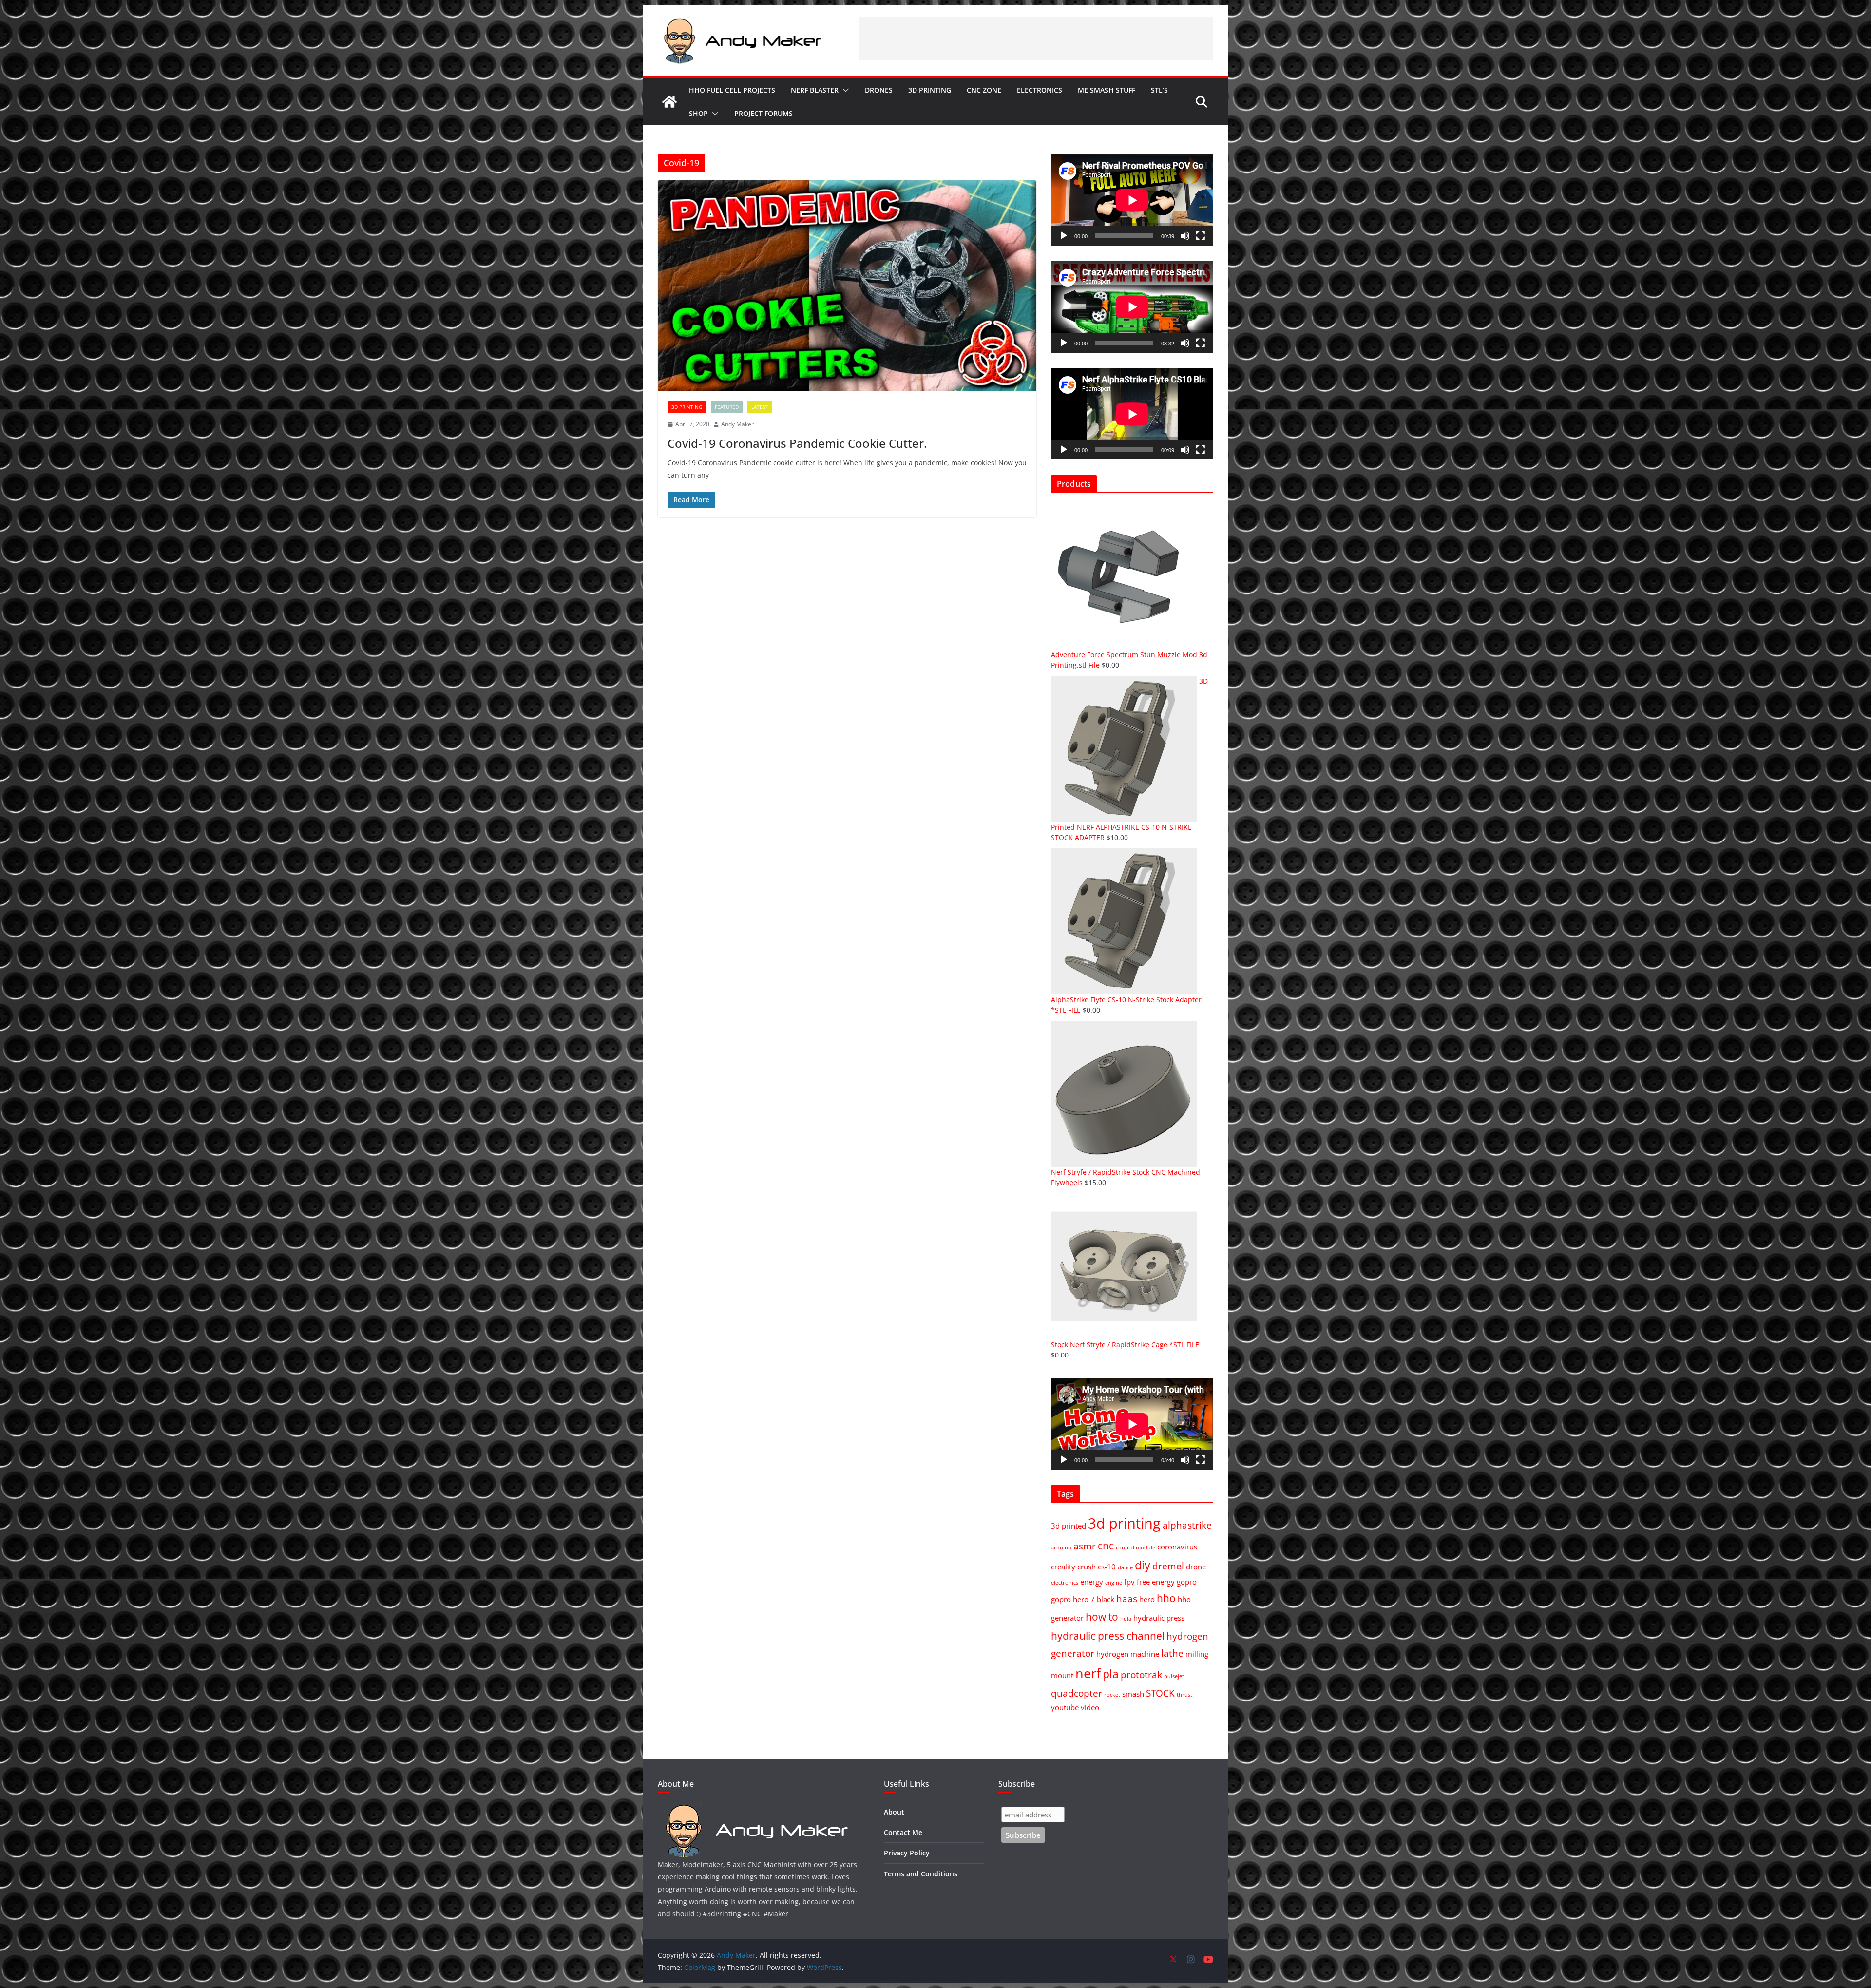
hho (1166, 1598)
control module (1136, 1548)
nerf (1088, 1673)
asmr (1085, 1546)
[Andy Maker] (669, 102)
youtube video (1075, 1707)
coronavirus (1177, 1547)
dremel (1168, 1566)
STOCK (1160, 1693)
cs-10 (1107, 1567)
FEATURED (727, 407)
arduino (1061, 1548)
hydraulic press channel (1108, 1635)
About (894, 1812)
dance (1125, 1567)
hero (1147, 1599)
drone (1196, 1567)
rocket (1112, 1695)
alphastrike (1187, 1525)
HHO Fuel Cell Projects (732, 90)
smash (1133, 1694)
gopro (1187, 1582)
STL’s (1159, 90)
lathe (1172, 1653)
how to (1102, 1616)
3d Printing (930, 90)
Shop (698, 113)
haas (1127, 1598)
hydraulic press (1159, 1618)
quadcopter (1077, 1693)
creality (1063, 1567)
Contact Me (903, 1832)
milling (1197, 1654)
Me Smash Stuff (1107, 90)
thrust (1184, 1695)
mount (1062, 1675)
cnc (1106, 1545)
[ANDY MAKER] (755, 1808)
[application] (1132, 200)
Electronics (1040, 90)
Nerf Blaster (815, 90)
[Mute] (1185, 236)
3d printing (1124, 1523)
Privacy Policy (907, 1853)
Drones (879, 90)
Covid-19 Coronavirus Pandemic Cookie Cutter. (797, 443)
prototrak (1141, 1674)
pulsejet (1174, 1676)
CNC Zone (984, 90)
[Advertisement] (1036, 38)
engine (1114, 1583)
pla (1111, 1674)
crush (1087, 1567)
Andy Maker (737, 424)
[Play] (1064, 236)
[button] (844, 90)
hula (1126, 1619)
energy (1092, 1582)
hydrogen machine (1128, 1654)
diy (1143, 1565)
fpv (1129, 1582)
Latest (760, 407)
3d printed (1069, 1526)
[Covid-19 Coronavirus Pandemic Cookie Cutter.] (847, 286)
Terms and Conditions (921, 1874)
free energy (1156, 1582)
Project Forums (764, 113)
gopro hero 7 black (1083, 1599)
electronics (1065, 1583)
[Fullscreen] (1201, 236)
